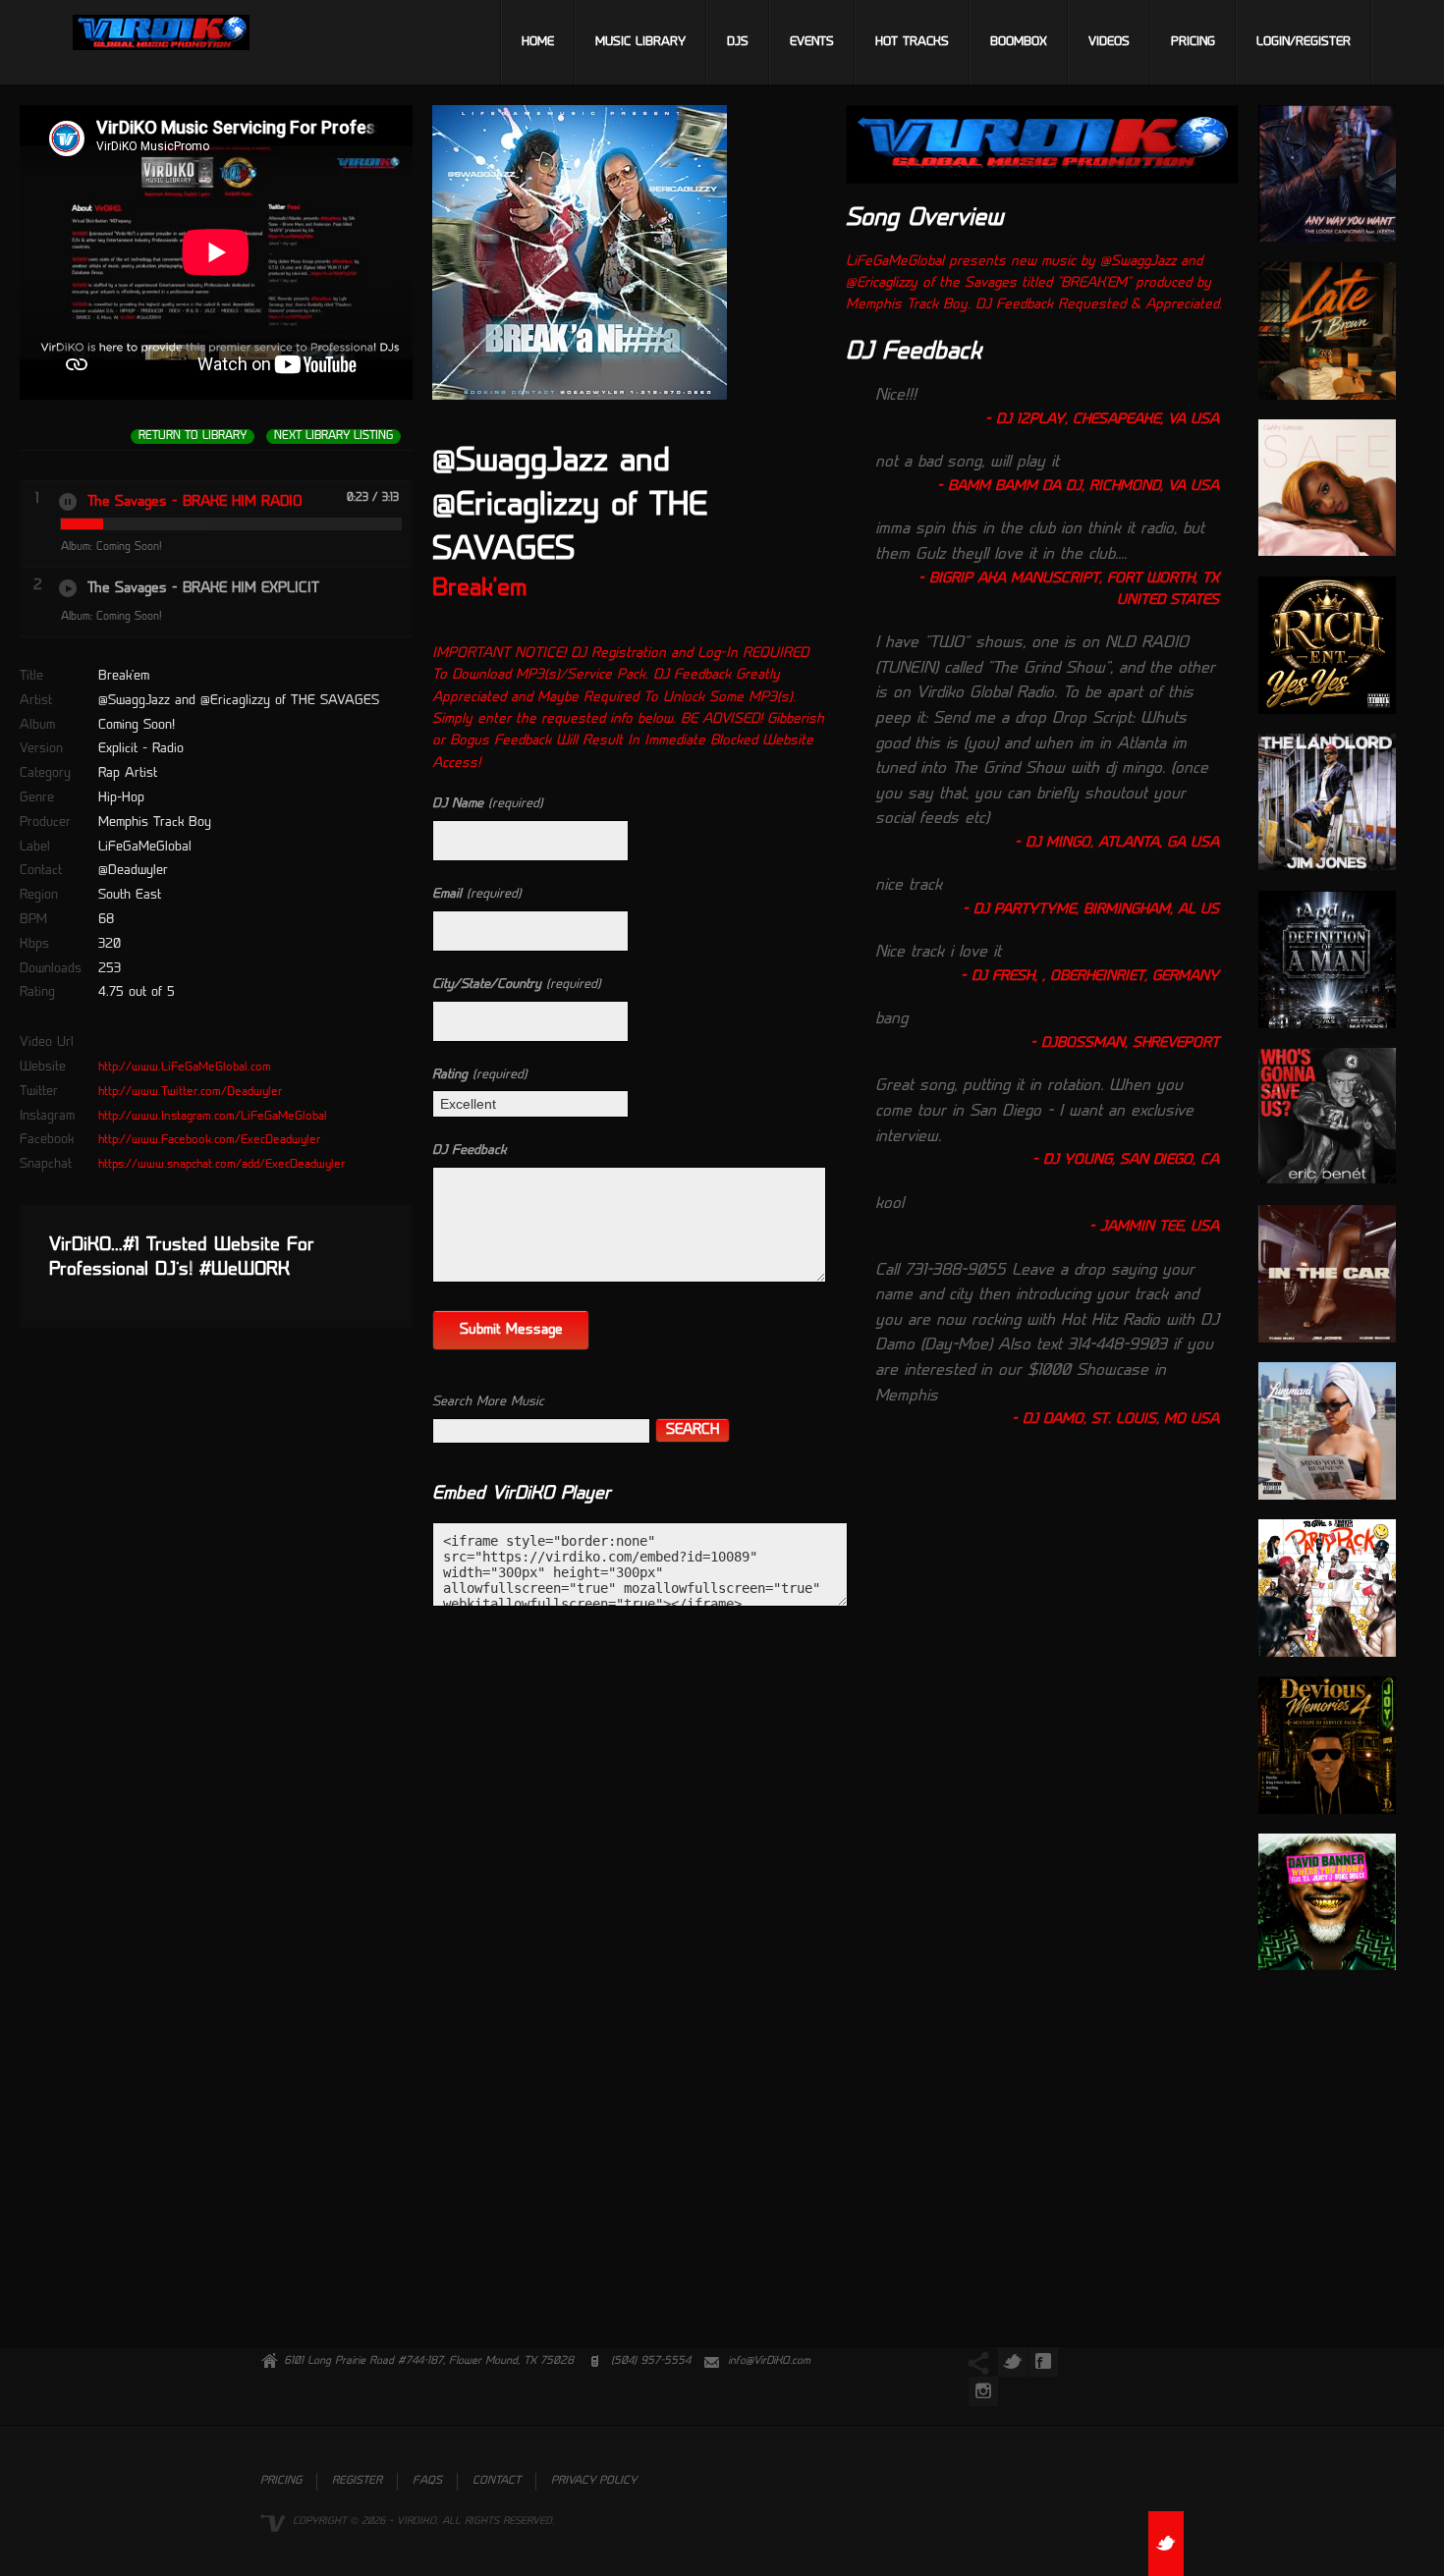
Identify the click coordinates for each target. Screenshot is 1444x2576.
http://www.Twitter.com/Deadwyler (190, 1092)
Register (357, 2481)
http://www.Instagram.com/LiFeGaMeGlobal (213, 1117)
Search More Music (488, 1402)
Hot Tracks (912, 42)
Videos (1109, 42)
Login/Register (1304, 42)
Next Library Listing (333, 437)
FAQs (427, 2481)
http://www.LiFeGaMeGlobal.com (185, 1068)
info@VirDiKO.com (769, 2361)
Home (538, 42)
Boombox (1019, 42)
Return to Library (193, 437)
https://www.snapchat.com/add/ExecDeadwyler (222, 1165)
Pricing (1193, 42)
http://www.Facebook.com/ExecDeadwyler (209, 1140)
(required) (488, 804)
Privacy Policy (594, 2481)
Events (812, 42)
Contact (497, 2481)
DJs (738, 42)
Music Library (640, 42)
